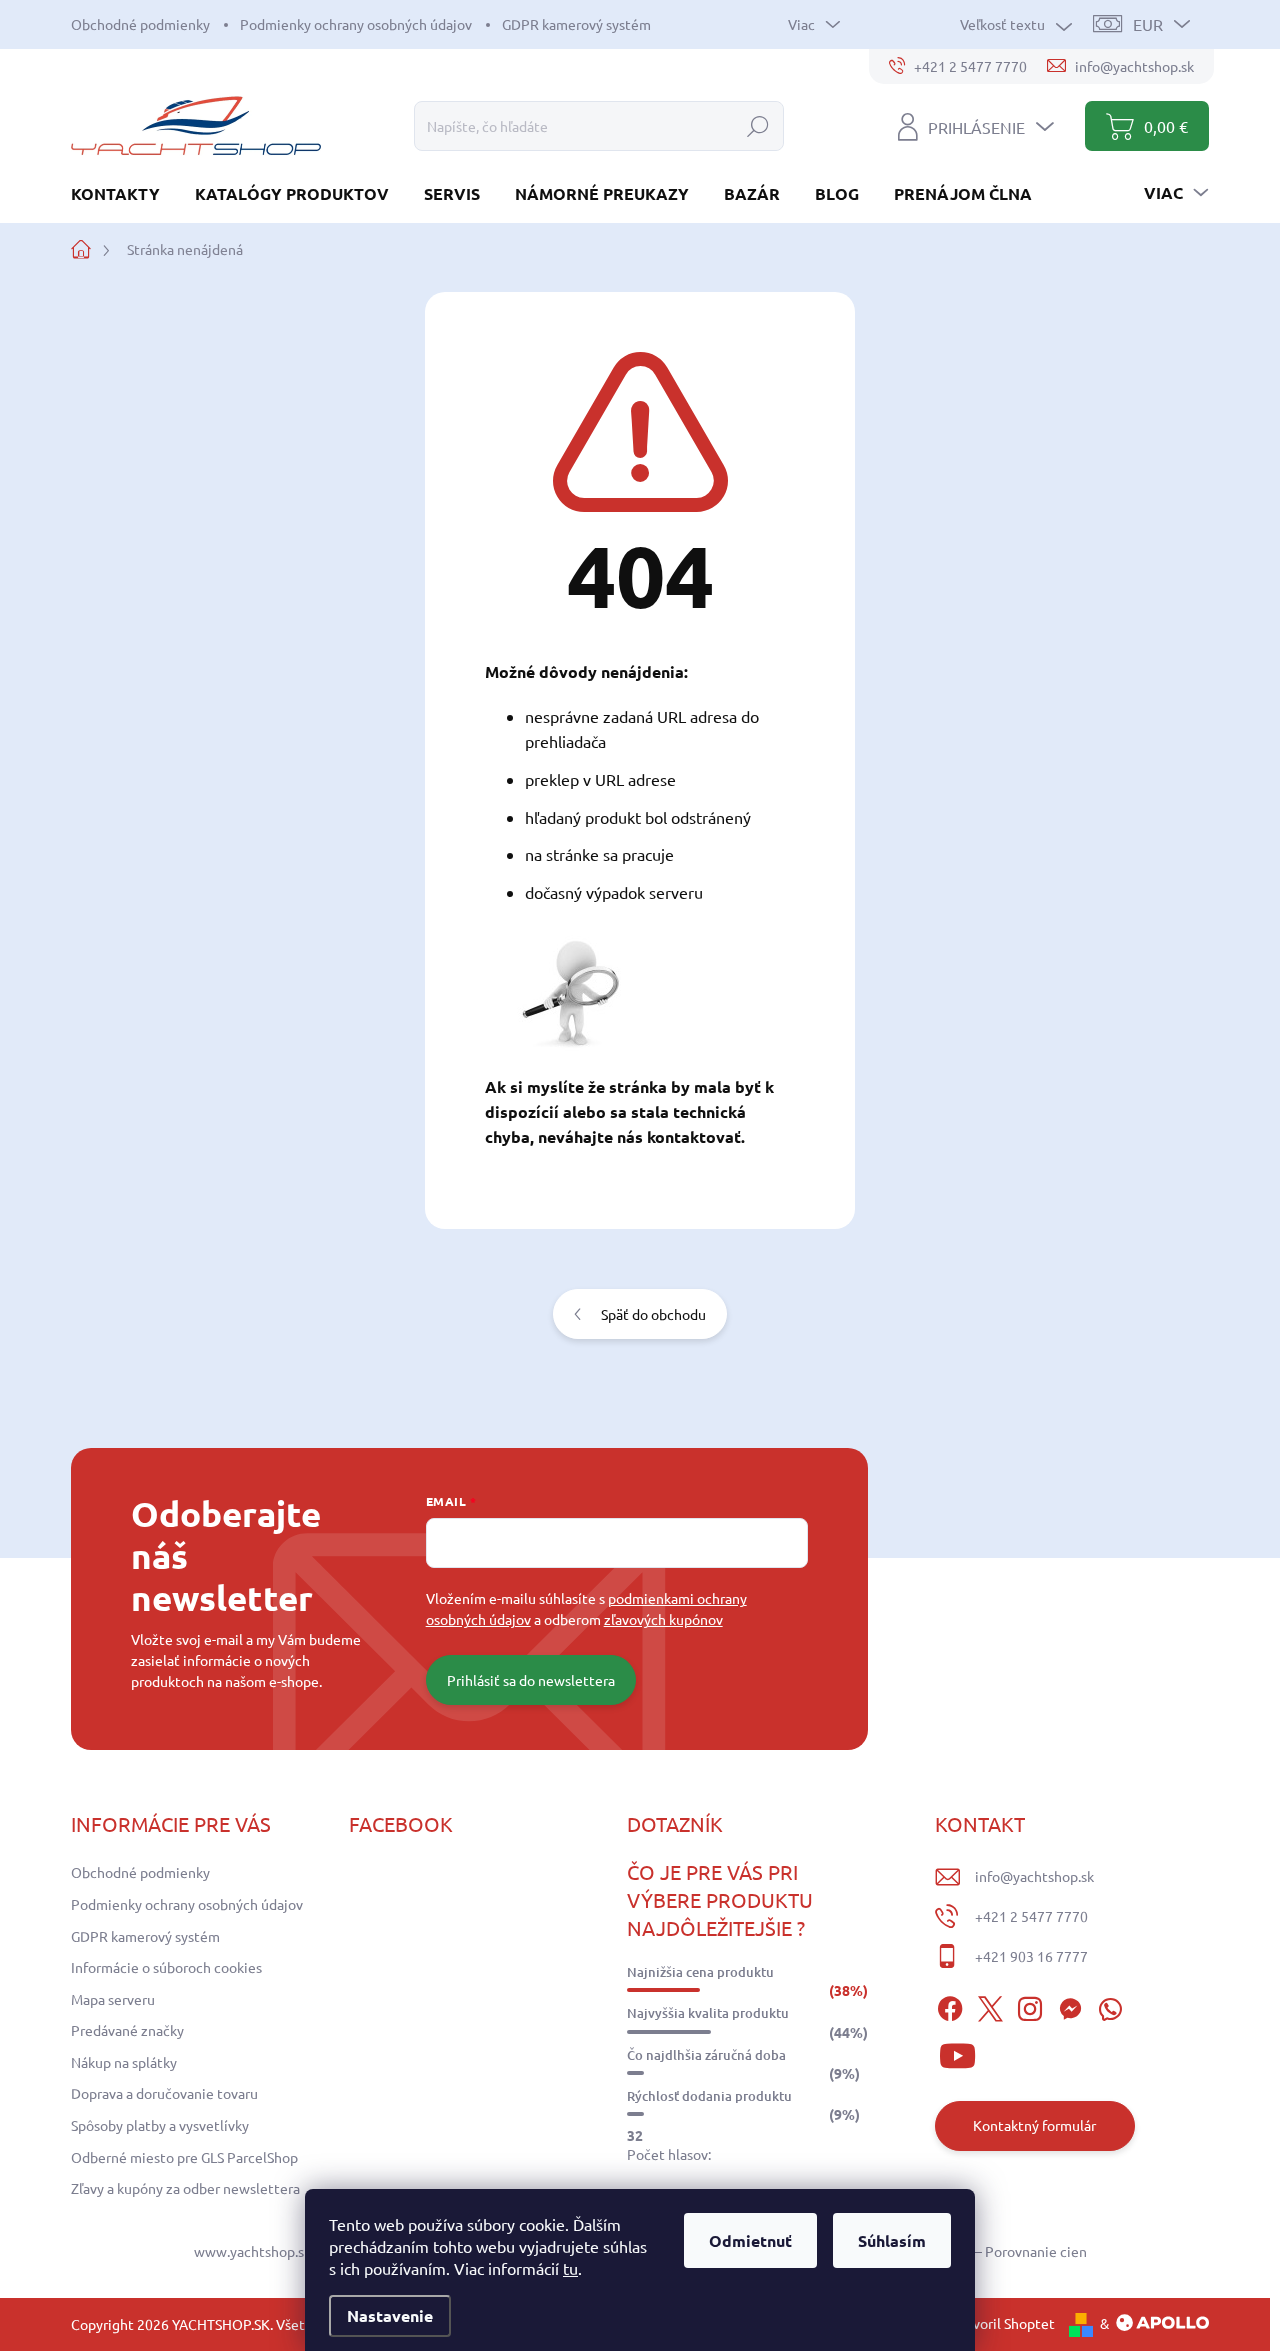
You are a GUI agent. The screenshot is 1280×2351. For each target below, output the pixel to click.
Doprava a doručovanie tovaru (164, 2093)
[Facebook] (950, 2006)
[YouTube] (957, 2053)
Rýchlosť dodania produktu (709, 2096)
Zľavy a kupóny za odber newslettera (185, 2188)
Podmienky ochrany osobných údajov (356, 24)
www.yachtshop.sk (252, 2251)
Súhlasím (892, 2240)
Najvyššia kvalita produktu (708, 2013)
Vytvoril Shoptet (1003, 2323)
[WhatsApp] (1110, 2006)
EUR (1148, 24)
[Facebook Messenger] (1070, 2006)
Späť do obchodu (653, 1314)
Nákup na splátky (124, 2062)
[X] (990, 2006)
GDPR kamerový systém (576, 24)
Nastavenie (390, 2315)
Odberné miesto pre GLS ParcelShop (184, 2157)
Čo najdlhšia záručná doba (706, 2055)
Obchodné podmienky (140, 24)
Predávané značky (127, 2030)
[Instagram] (1030, 2006)
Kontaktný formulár (1034, 2125)
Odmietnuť (750, 2240)
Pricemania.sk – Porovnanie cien (986, 2251)
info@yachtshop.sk (1034, 1876)
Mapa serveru (113, 1999)
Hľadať (758, 126)
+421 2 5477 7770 (1031, 1916)
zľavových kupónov (663, 1619)
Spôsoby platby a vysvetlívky (160, 2125)
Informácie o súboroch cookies (166, 1967)
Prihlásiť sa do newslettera (531, 1680)
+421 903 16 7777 (1031, 1956)
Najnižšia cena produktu (700, 1972)
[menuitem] (123, 193)
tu (570, 2268)
